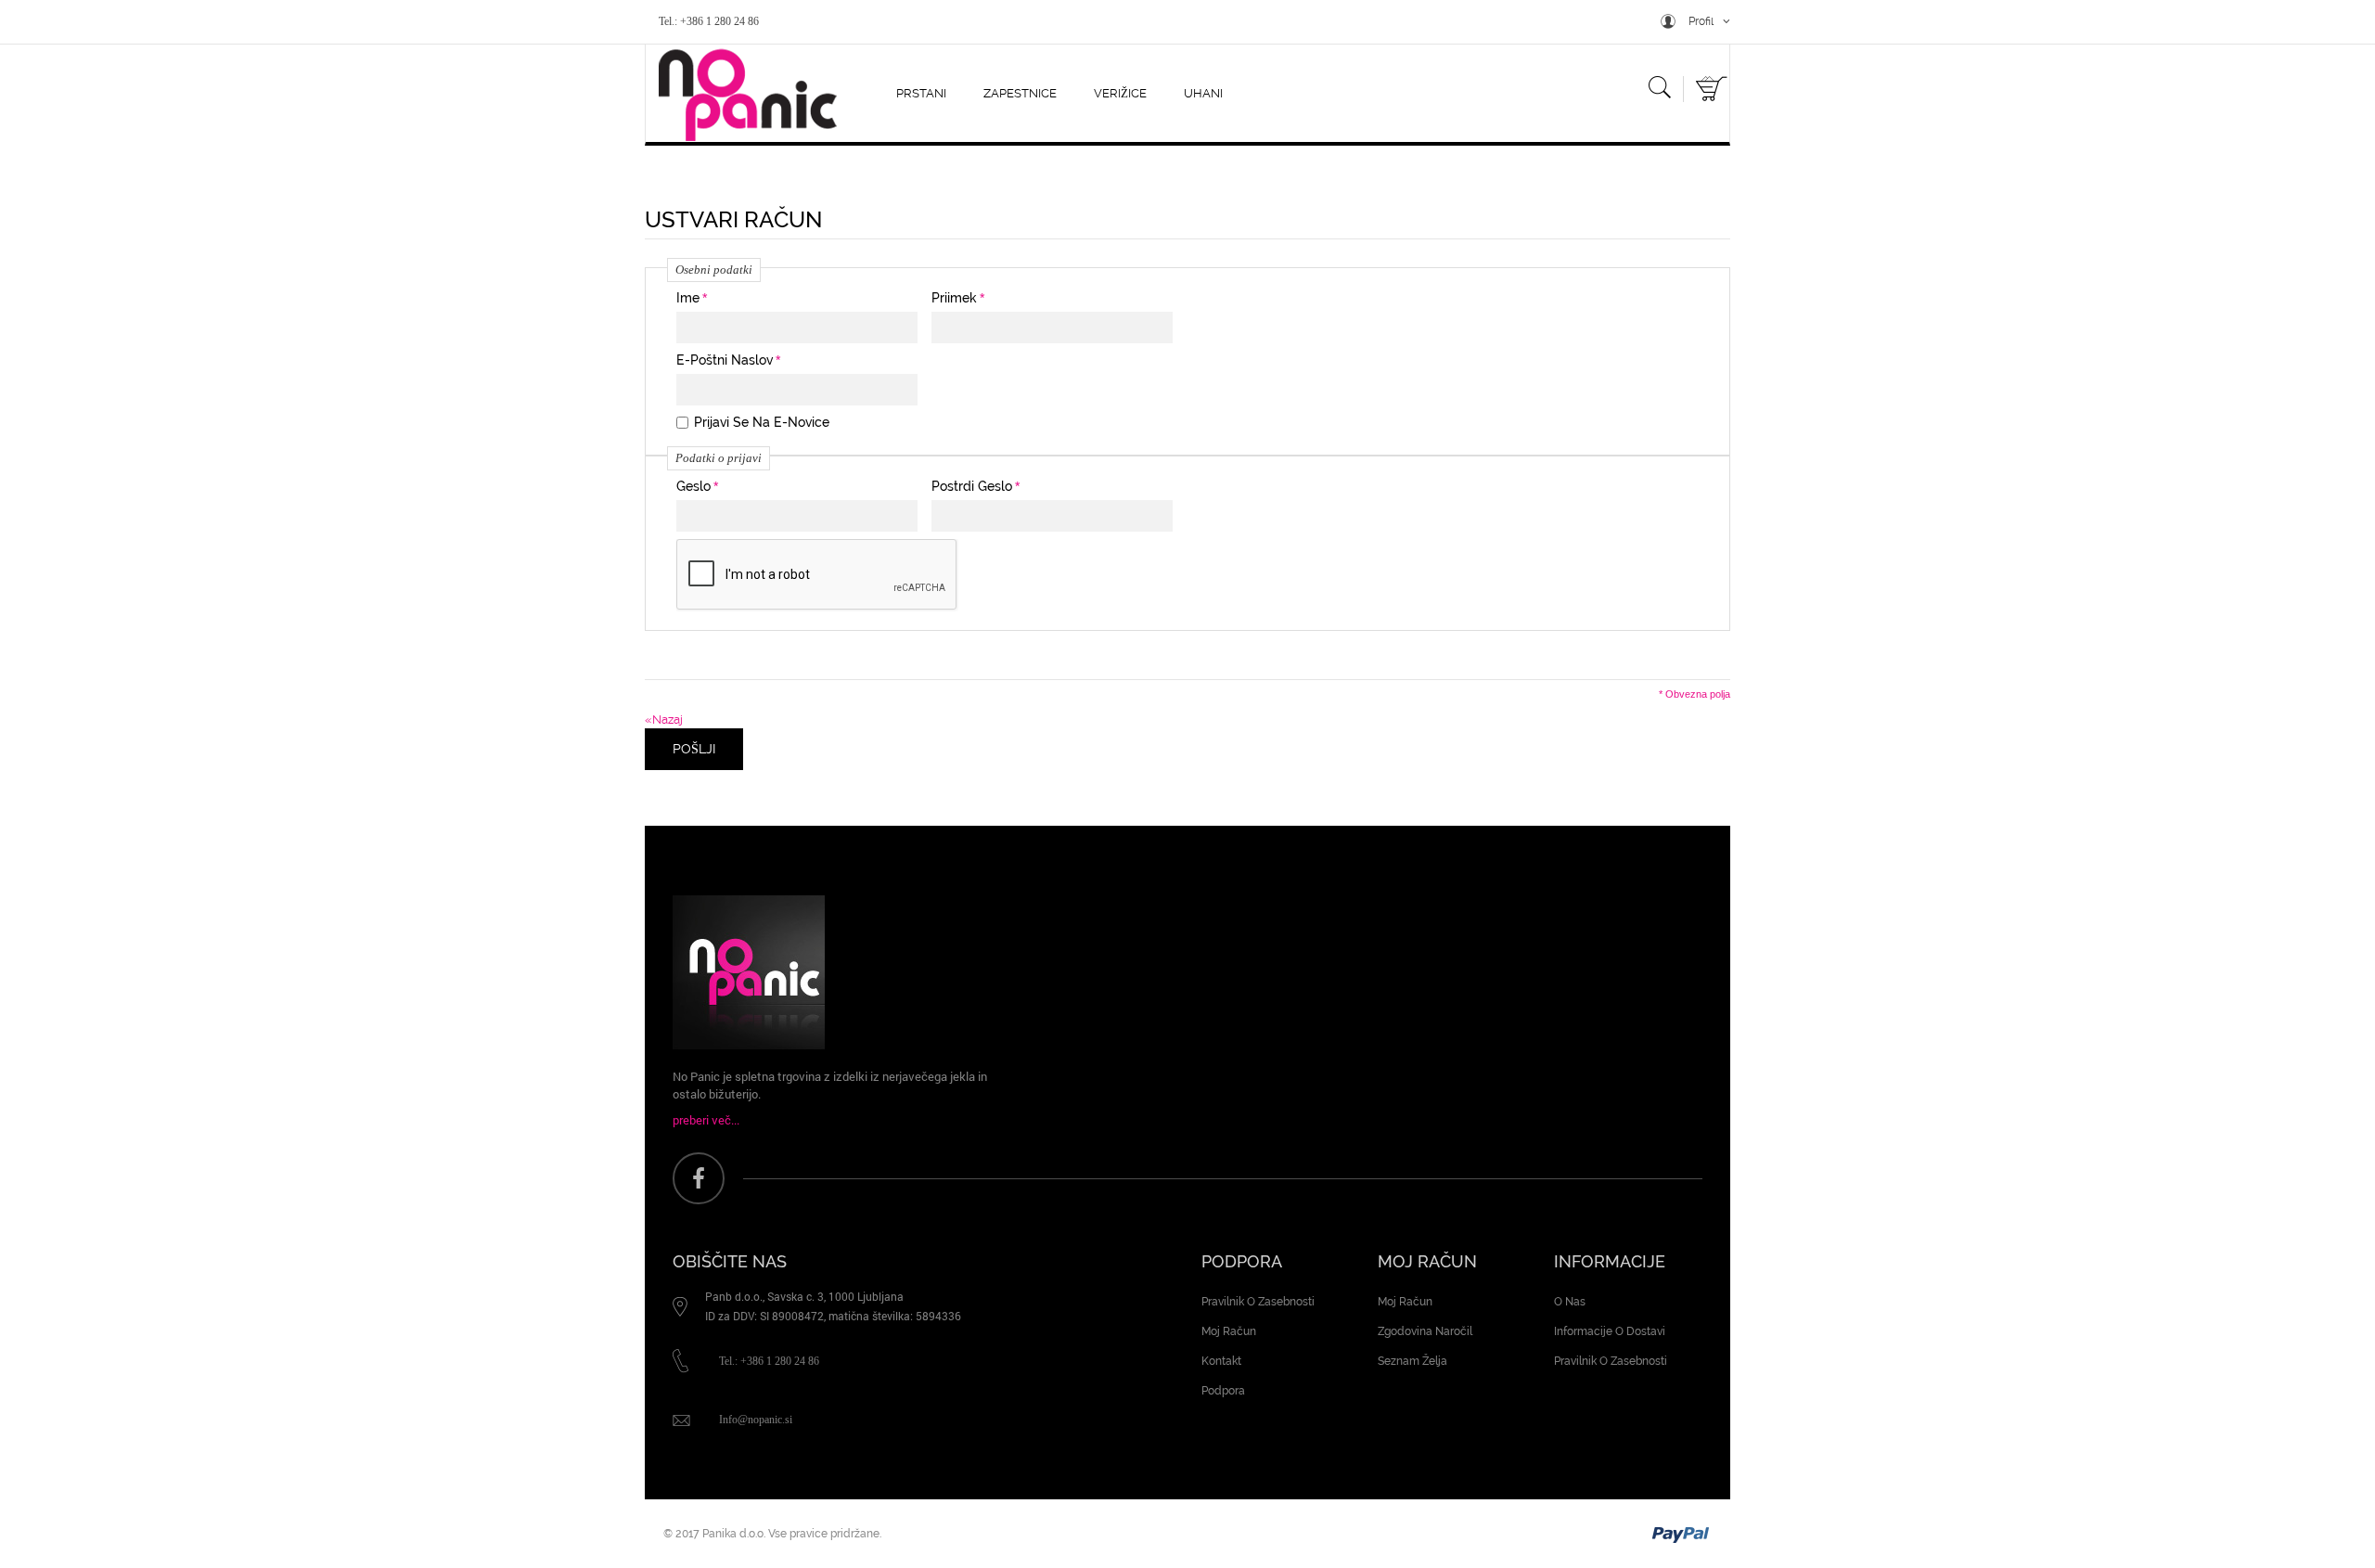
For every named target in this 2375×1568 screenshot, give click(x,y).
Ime (688, 298)
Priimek (954, 298)
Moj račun (1229, 1331)
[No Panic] (742, 94)
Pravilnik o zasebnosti (1258, 1302)
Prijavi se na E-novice (762, 422)
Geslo (693, 486)
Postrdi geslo (972, 486)
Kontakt (1221, 1361)
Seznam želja (1412, 1361)
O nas (1570, 1302)
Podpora (1223, 1391)
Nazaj (664, 720)
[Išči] (1659, 91)
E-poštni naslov (725, 360)
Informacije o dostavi (1610, 1331)
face (699, 1178)
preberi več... (706, 1120)
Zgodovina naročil (1425, 1331)
